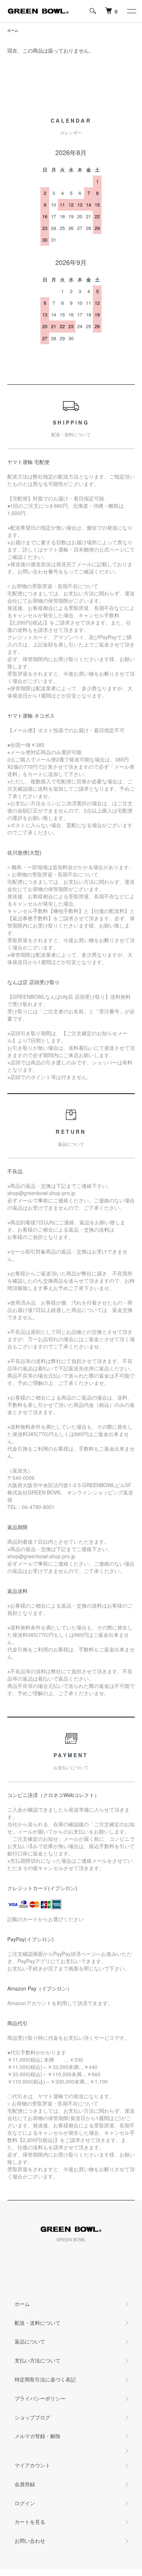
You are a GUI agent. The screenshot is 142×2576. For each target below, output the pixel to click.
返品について (30, 2341)
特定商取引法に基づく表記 (45, 2379)
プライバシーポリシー (40, 2398)
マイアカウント (32, 2465)
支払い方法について (38, 2360)
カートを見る (30, 2522)
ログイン (25, 2503)
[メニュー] (131, 11)
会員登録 (25, 2484)
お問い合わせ (30, 2541)
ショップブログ (32, 2417)
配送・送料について (38, 2323)
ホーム (13, 30)
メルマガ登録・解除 (38, 2436)
